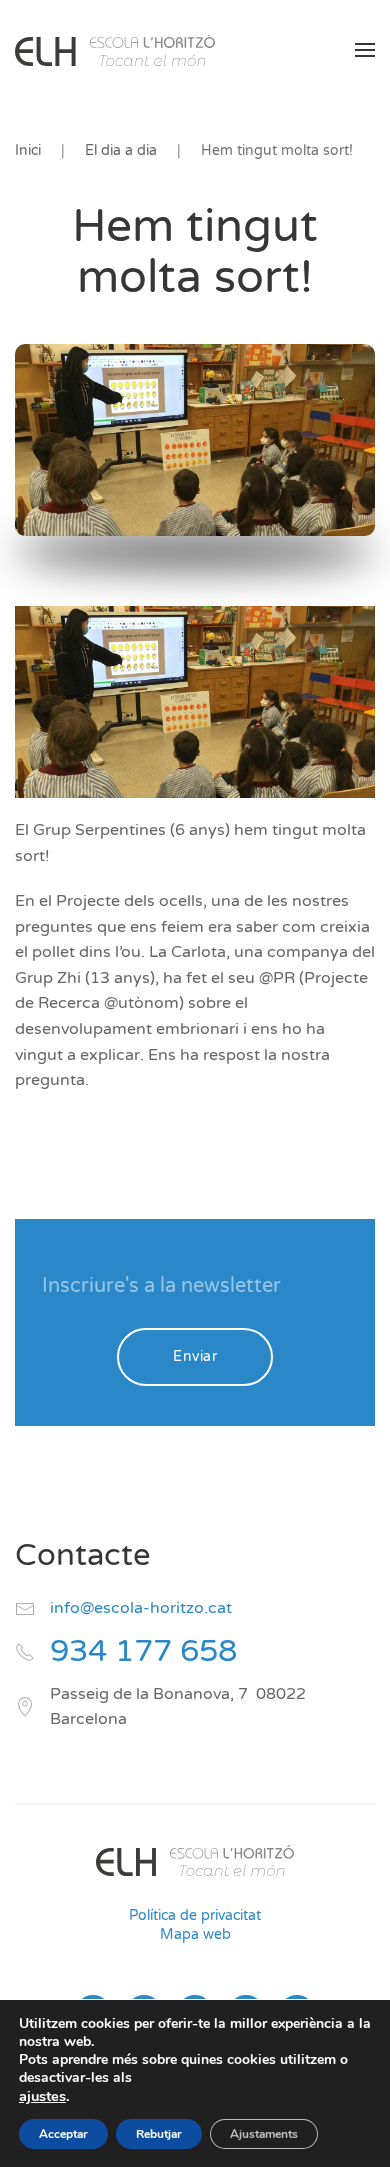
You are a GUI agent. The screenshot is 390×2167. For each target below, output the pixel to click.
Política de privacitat (195, 1915)
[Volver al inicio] (115, 50)
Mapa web (195, 1934)
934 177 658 (143, 1651)
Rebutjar (159, 2134)
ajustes (42, 2096)
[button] (365, 50)
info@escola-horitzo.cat (141, 1608)
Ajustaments (264, 2134)
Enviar (195, 1356)
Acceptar (63, 2134)
